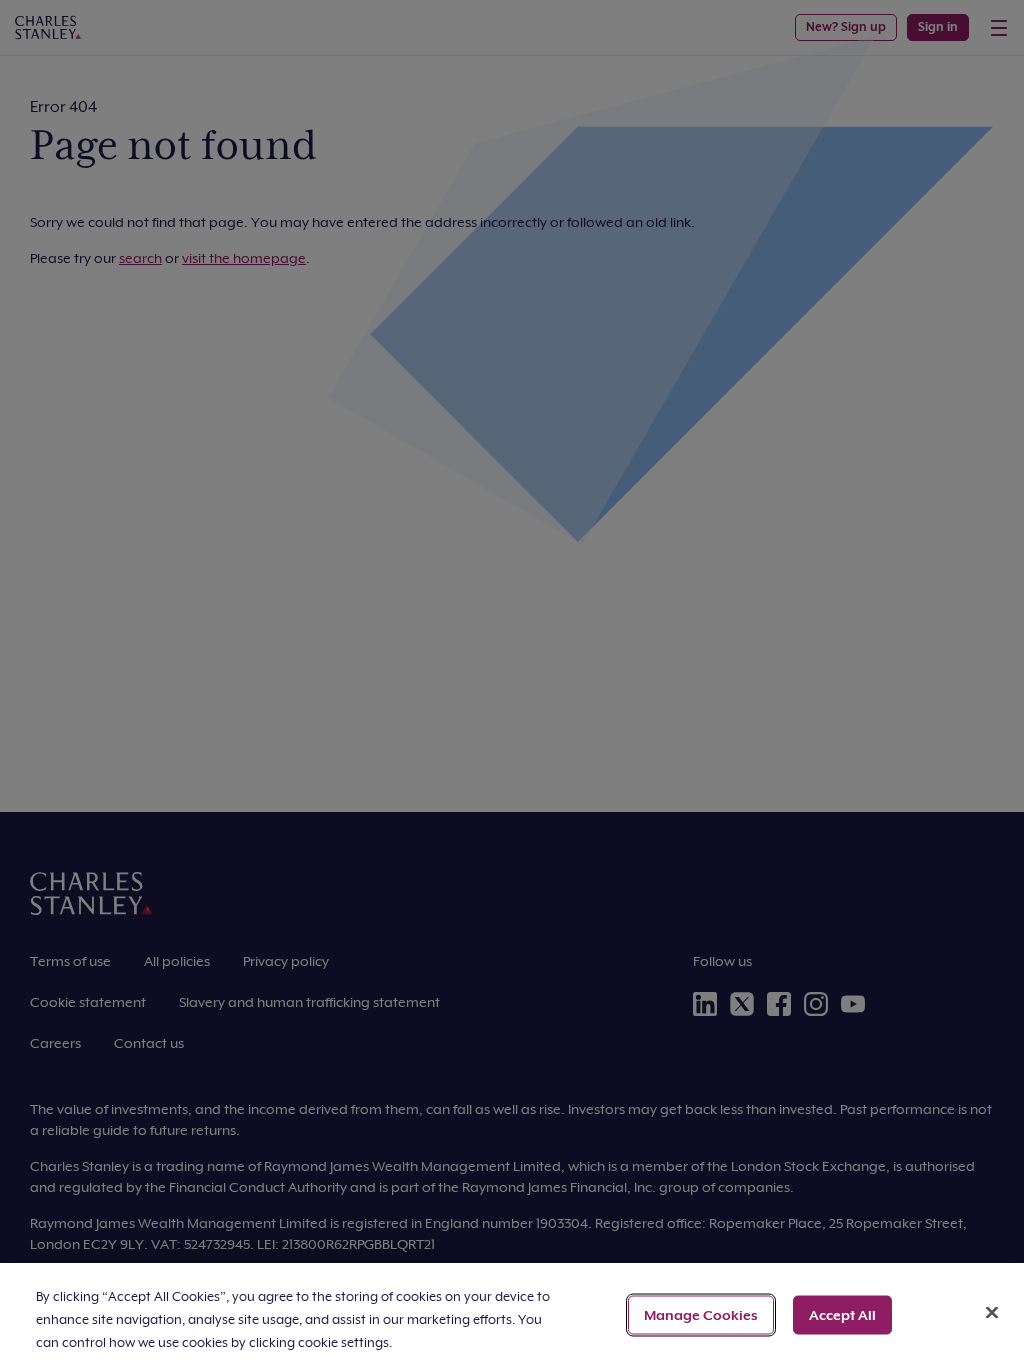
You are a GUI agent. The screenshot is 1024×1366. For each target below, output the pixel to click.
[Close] (992, 1312)
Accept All (842, 1314)
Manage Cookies (701, 1314)
